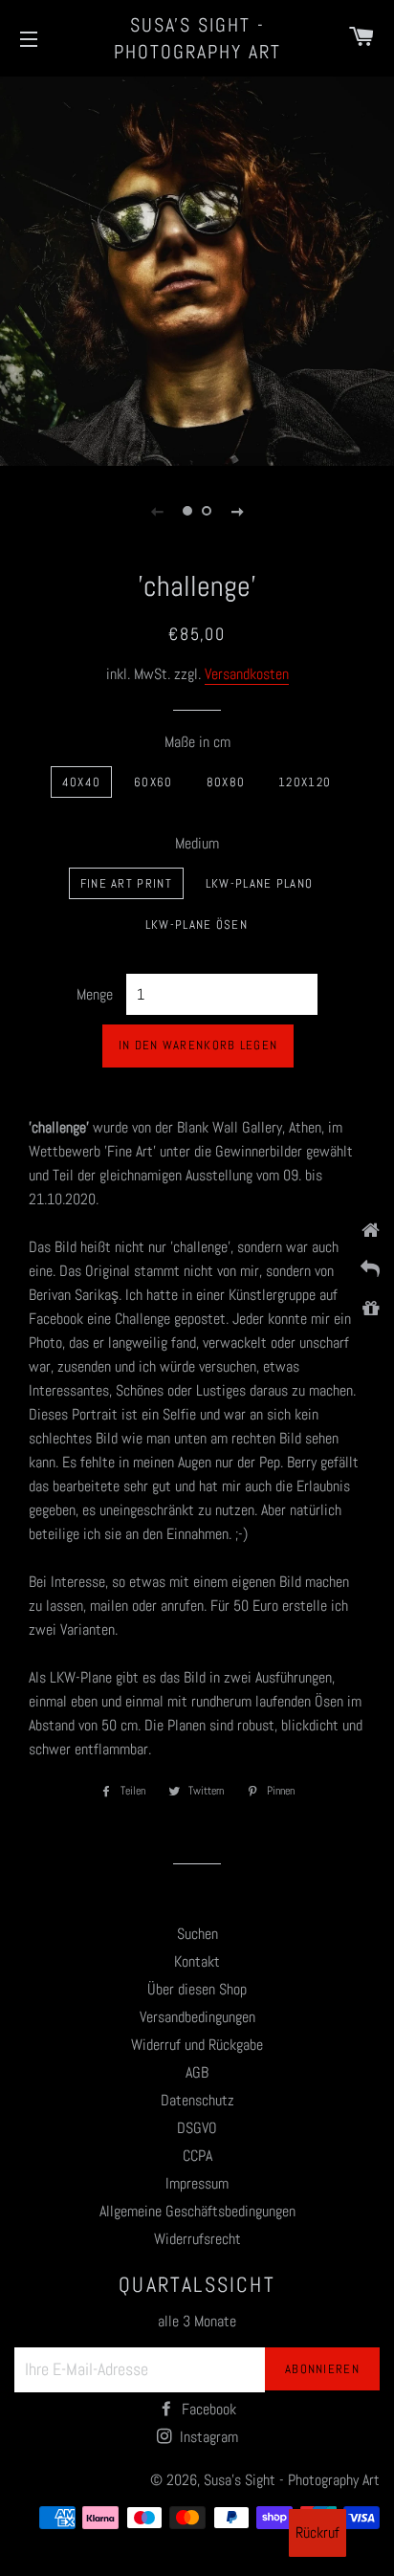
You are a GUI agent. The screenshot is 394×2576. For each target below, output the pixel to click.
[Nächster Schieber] (237, 511)
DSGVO (197, 2128)
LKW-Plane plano (260, 883)
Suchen (197, 1934)
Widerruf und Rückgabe (197, 2045)
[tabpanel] (197, 269)
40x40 (82, 782)
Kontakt (197, 1961)
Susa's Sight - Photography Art (197, 38)
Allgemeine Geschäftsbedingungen (197, 2211)
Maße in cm (197, 742)
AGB (197, 2072)
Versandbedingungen (197, 2017)
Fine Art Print (126, 883)
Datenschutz (197, 2100)
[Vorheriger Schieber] (157, 511)
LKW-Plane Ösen (197, 925)
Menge (95, 994)
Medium (197, 843)
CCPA (197, 2156)
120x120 (305, 782)
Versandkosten (247, 674)
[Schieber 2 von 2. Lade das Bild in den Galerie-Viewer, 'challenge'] (207, 511)
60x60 (153, 782)
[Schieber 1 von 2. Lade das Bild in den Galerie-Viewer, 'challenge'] (187, 511)
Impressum (197, 2183)
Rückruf (317, 2532)
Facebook (207, 2409)
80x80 (226, 782)
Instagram (207, 2437)
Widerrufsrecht (197, 2239)
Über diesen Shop (197, 1989)
